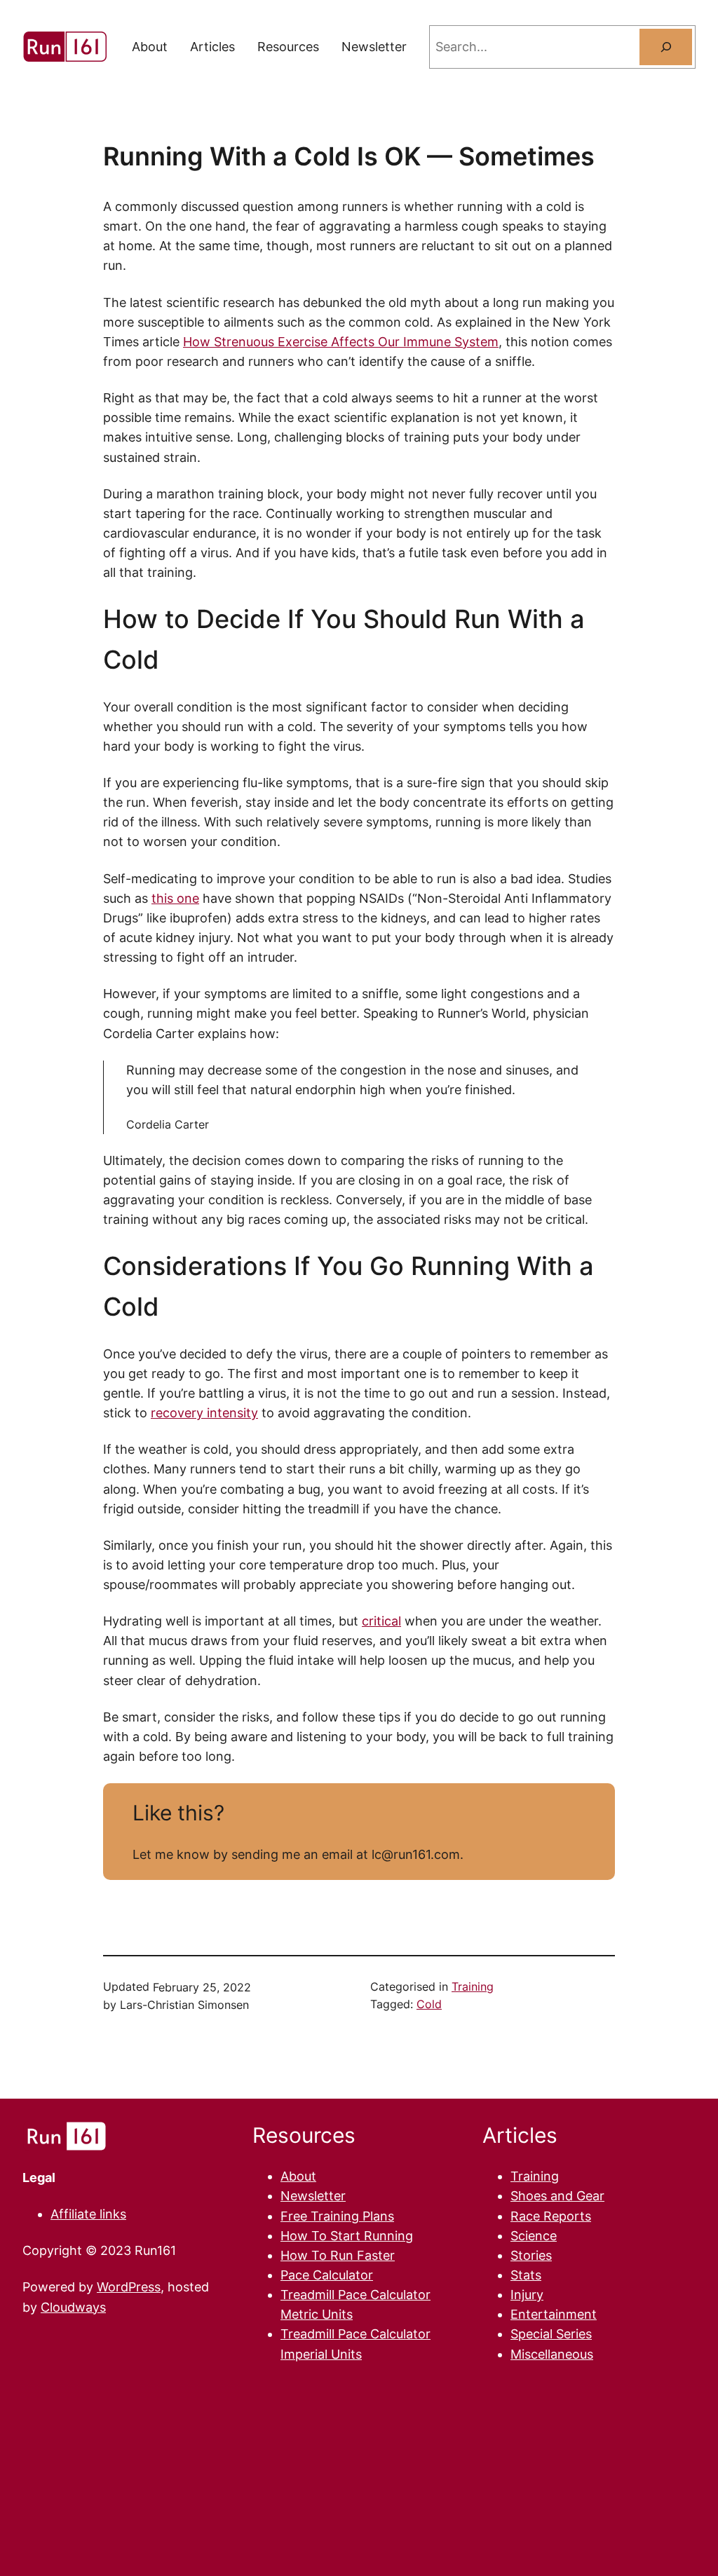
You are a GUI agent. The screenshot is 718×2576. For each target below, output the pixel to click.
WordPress (129, 2287)
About (298, 2176)
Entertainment (554, 2314)
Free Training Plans (337, 2216)
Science (534, 2236)
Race (527, 2216)
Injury (527, 2295)
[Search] (666, 47)
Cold (429, 2004)
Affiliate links (88, 2214)
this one (175, 898)
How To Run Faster (338, 2255)
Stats (526, 2275)
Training (473, 1987)
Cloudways (73, 2307)
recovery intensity (204, 1413)
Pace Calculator (327, 2275)
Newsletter (313, 2196)
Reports (567, 2216)
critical (381, 1621)
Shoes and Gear (557, 2196)
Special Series (551, 2334)
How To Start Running (347, 2236)
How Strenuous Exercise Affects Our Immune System (341, 342)
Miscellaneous (552, 2354)
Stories (531, 2255)
